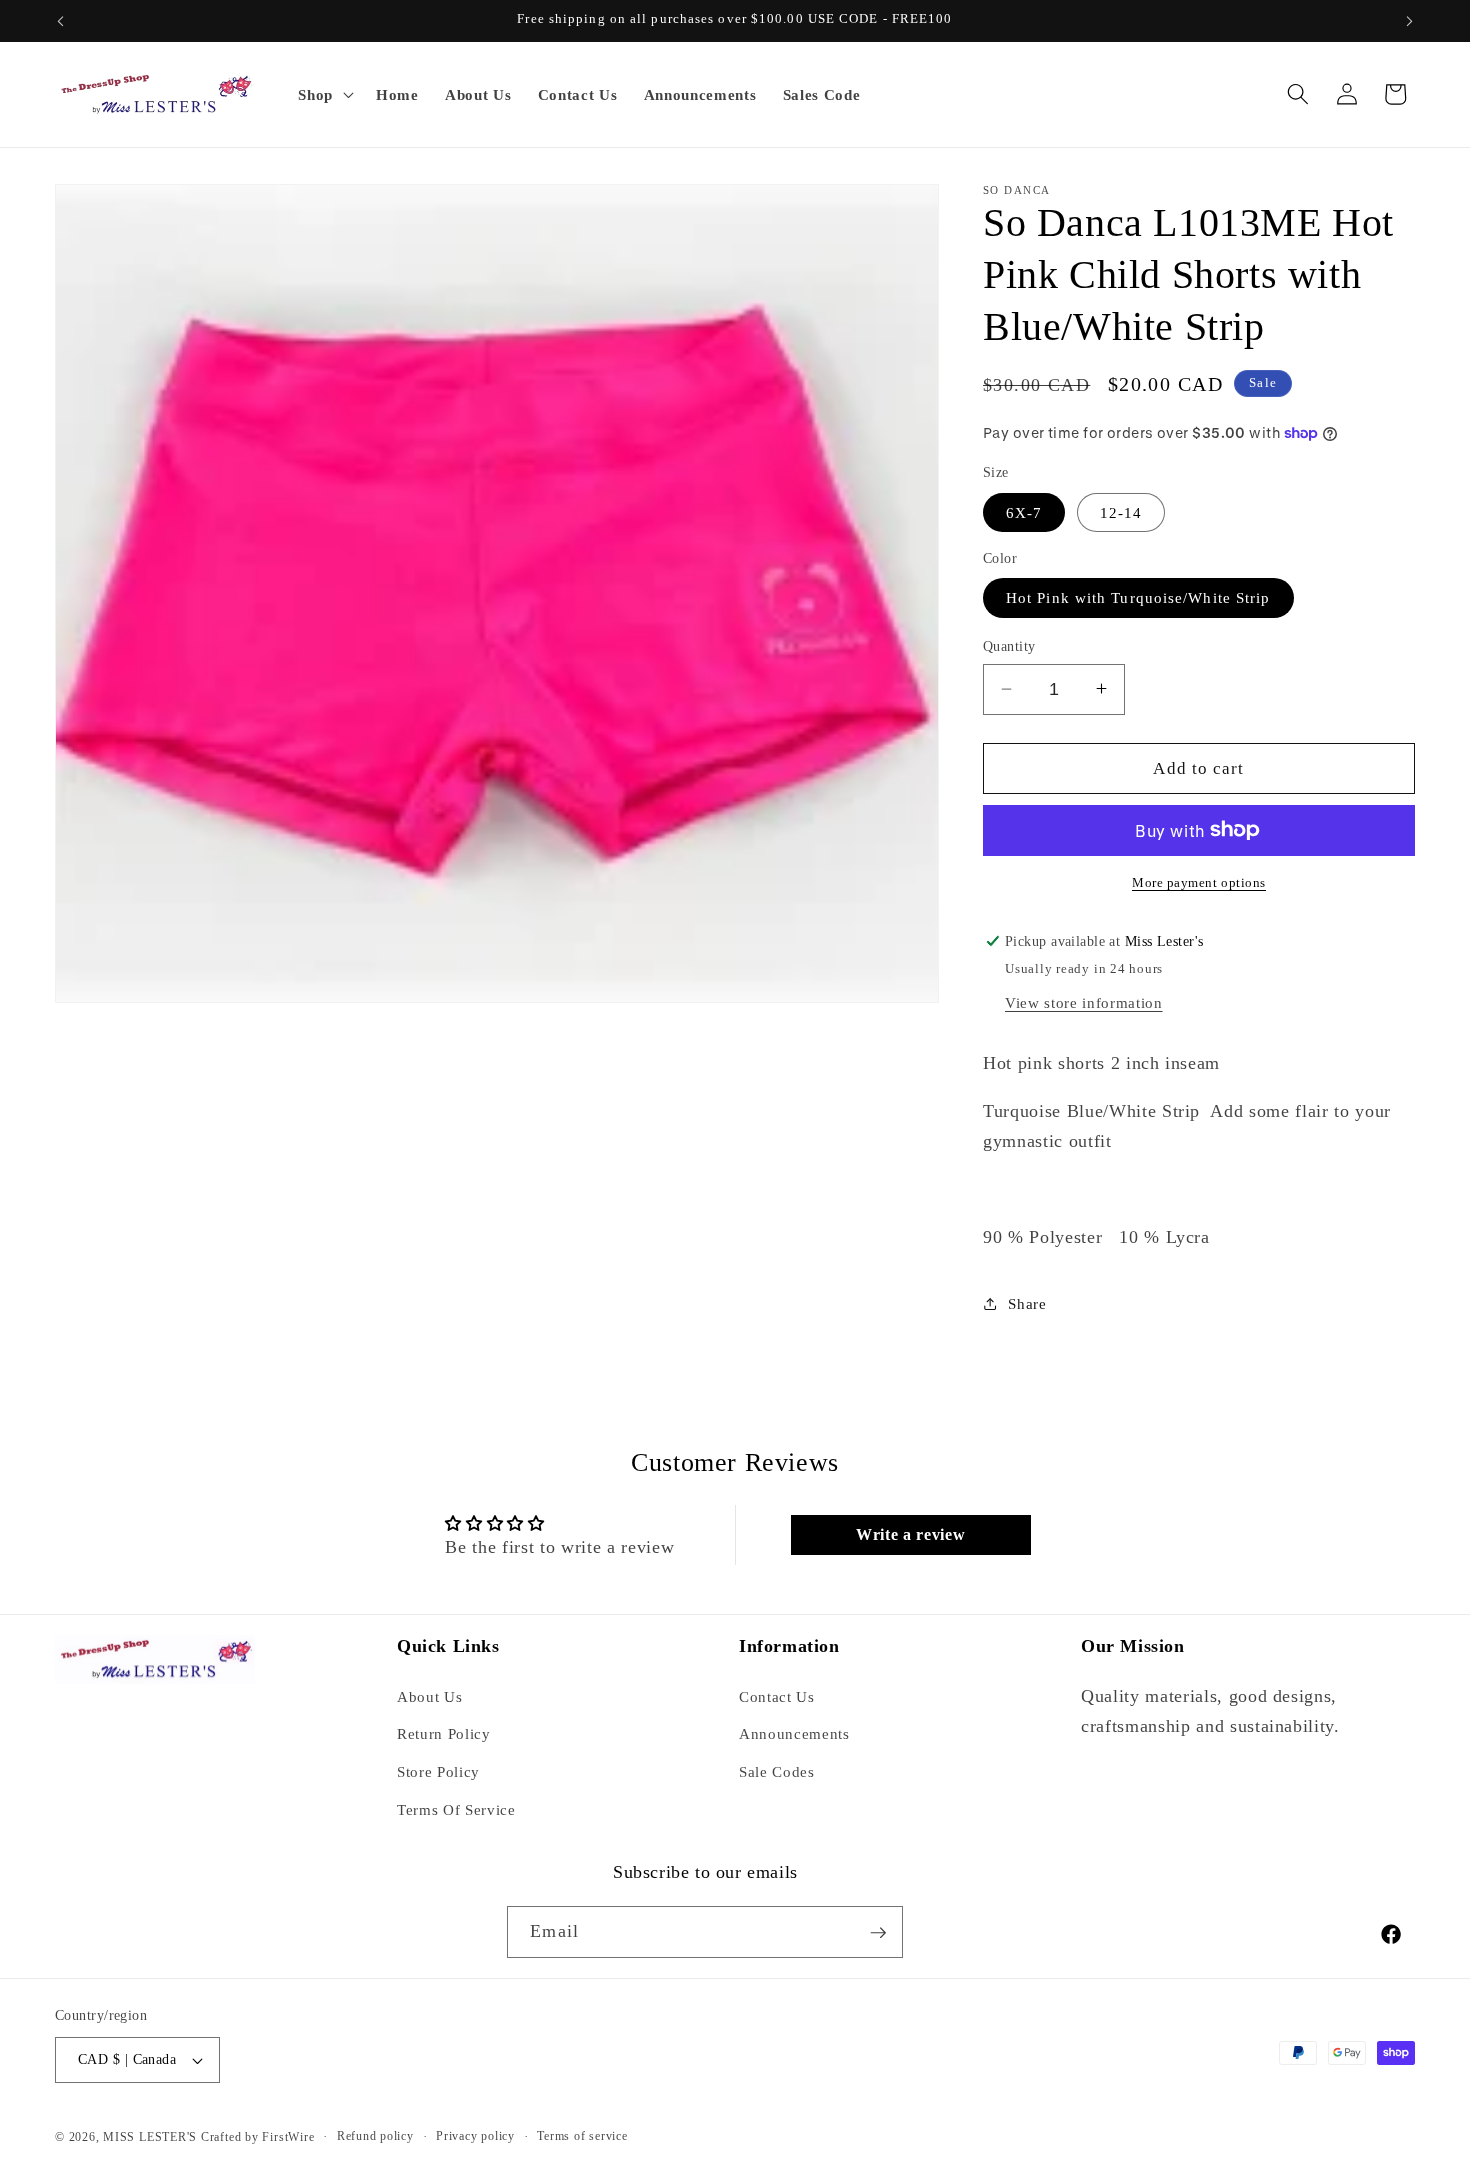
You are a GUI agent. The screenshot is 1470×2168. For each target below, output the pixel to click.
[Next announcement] (1410, 21)
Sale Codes (777, 1771)
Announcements (794, 1733)
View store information (1084, 1001)
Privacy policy (475, 2136)
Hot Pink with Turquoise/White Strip (1138, 597)
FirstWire (287, 2137)
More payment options (1199, 882)
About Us (429, 1695)
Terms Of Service (456, 1808)
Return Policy (444, 1733)
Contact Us (777, 1695)
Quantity (1009, 646)
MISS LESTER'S (152, 2137)
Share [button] (1027, 1302)
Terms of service (582, 2136)
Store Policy (438, 1771)
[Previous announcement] (61, 21)
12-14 (1121, 511)
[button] (324, 94)
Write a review (910, 1534)
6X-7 (1024, 511)
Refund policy (375, 2136)
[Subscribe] (878, 1933)
